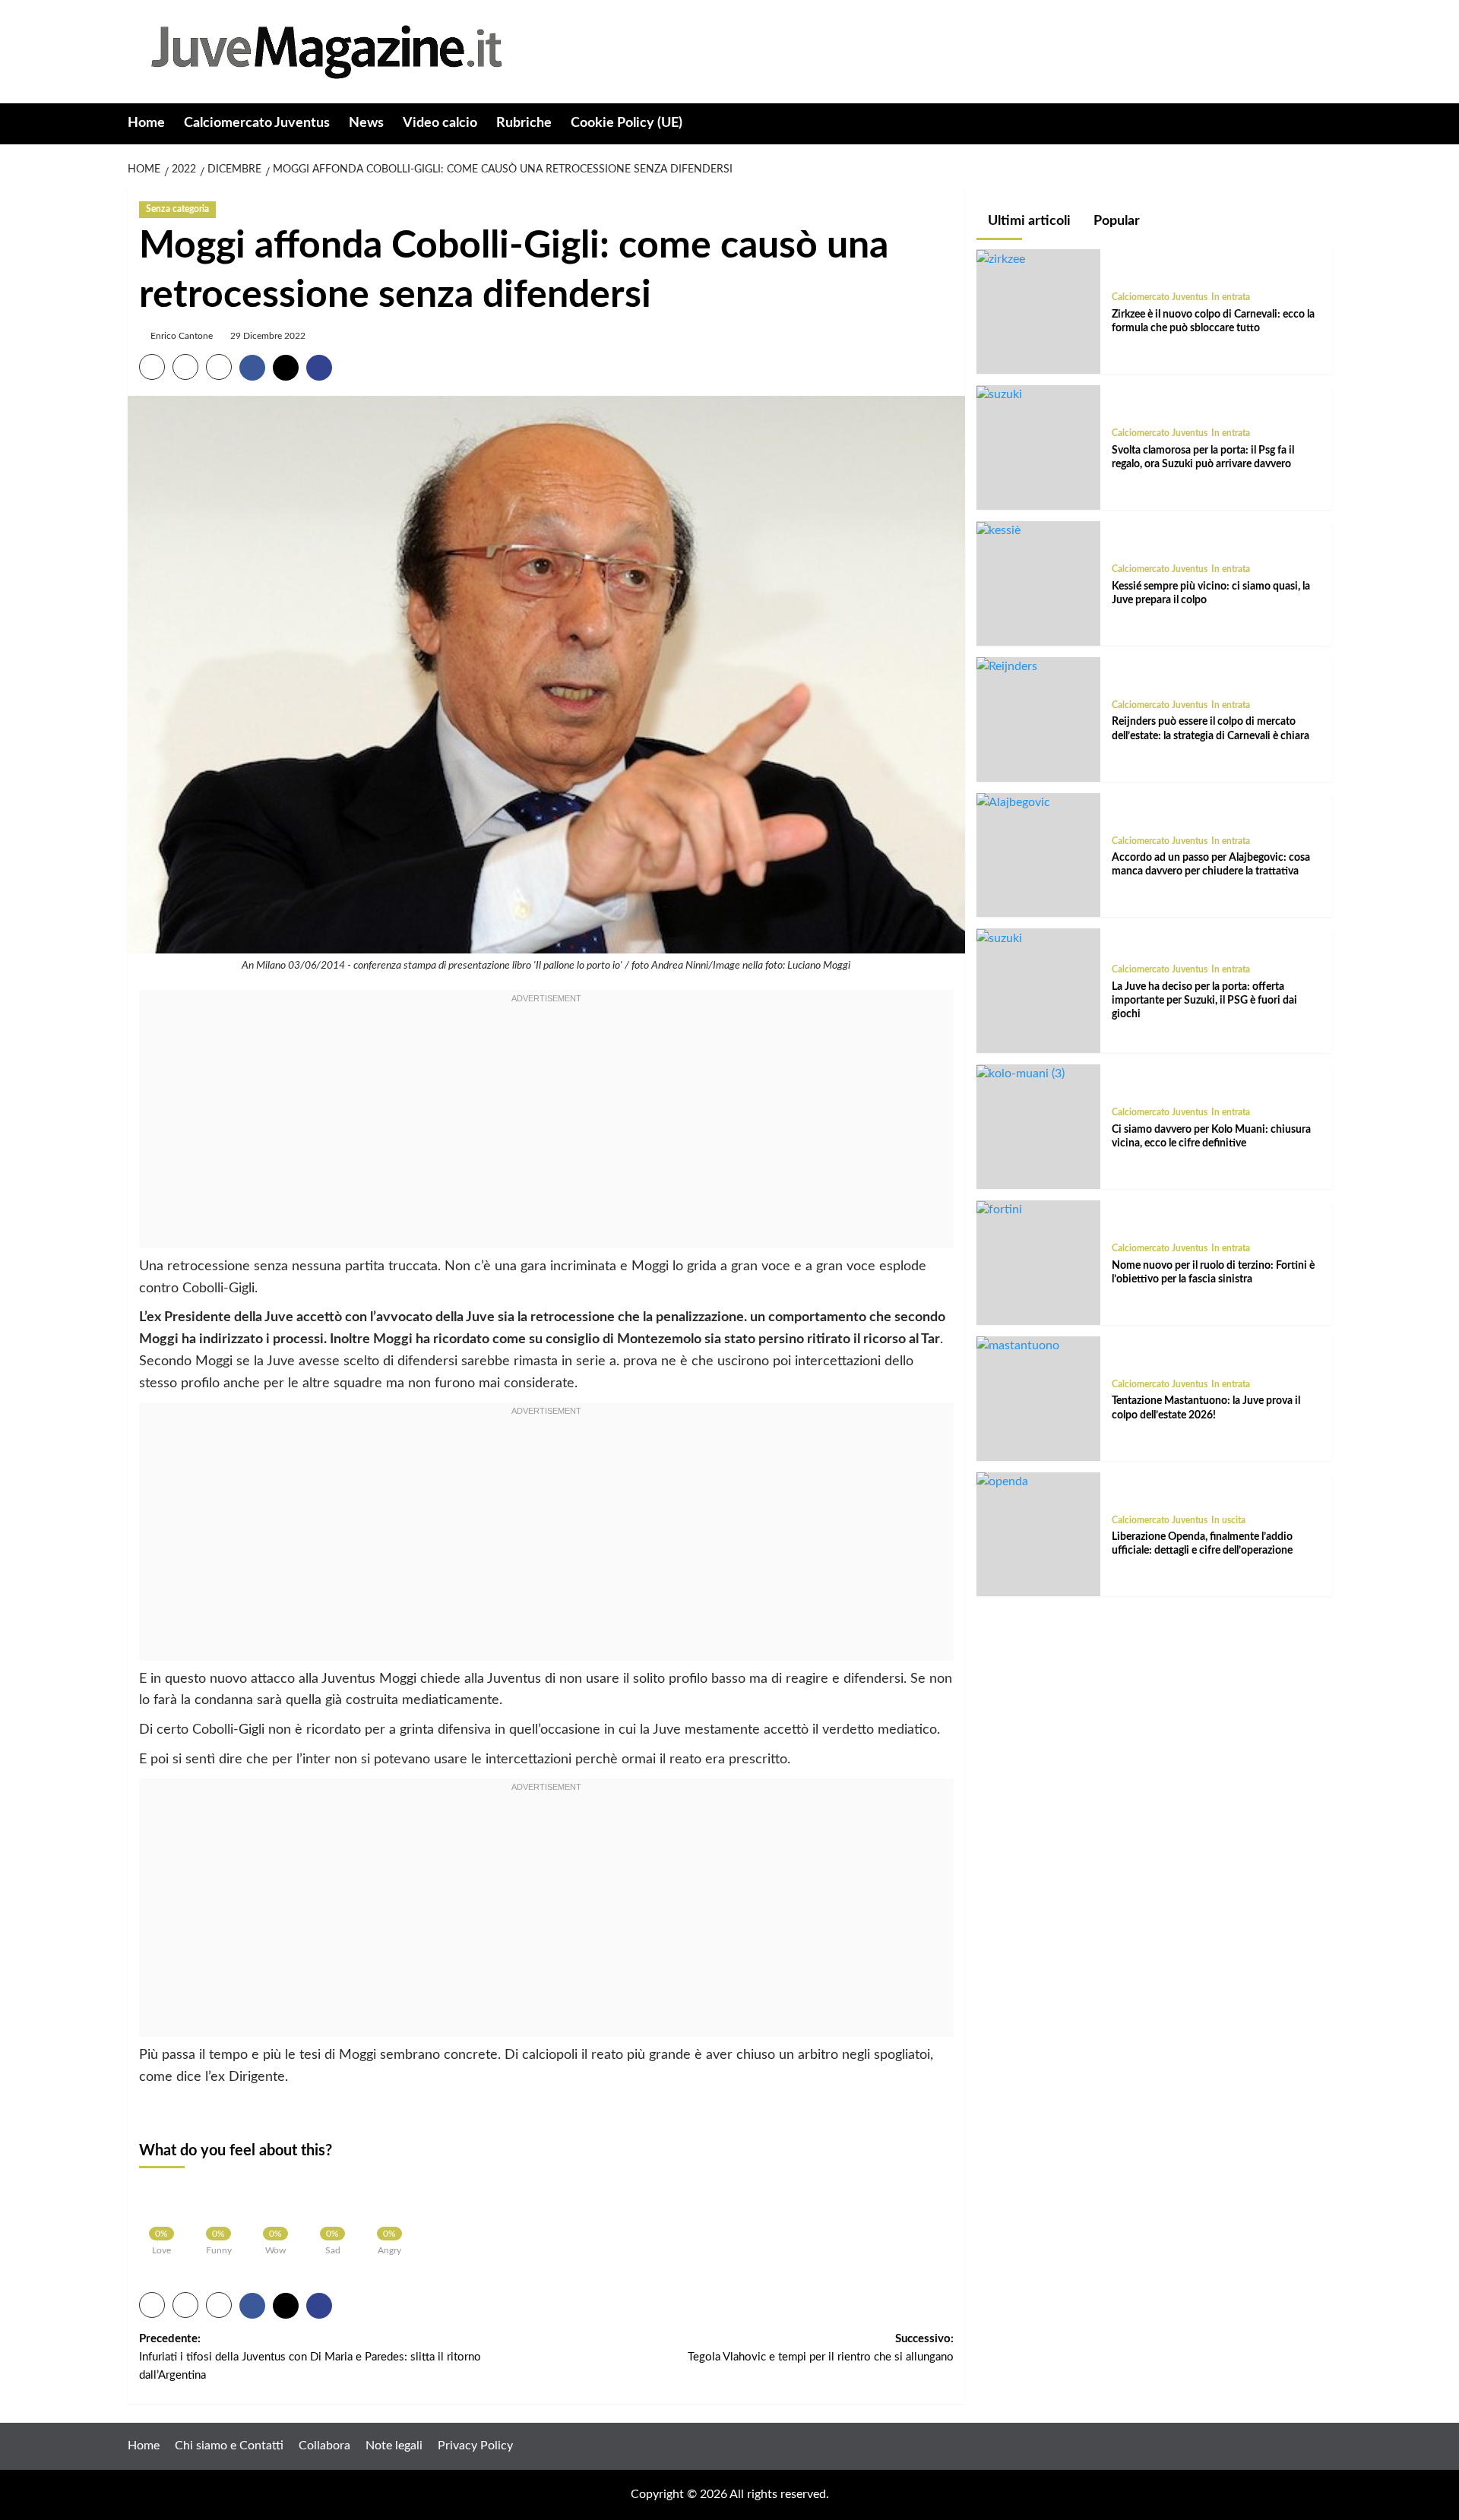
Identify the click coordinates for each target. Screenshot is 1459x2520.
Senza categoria (177, 209)
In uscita (1228, 1520)
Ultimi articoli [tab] (1028, 221)
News (366, 123)
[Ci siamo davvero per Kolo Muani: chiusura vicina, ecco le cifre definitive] (1021, 1074)
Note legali (394, 2446)
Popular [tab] (1115, 221)
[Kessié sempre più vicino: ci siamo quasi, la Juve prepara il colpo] (999, 530)
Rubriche (524, 123)
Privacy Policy (475, 2446)
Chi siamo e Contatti (229, 2446)
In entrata (1231, 298)
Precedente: (310, 2357)
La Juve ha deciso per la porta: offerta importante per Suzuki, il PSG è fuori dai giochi (1204, 1001)
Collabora (324, 2446)
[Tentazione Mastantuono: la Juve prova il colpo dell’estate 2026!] (1018, 1345)
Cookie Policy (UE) (627, 123)
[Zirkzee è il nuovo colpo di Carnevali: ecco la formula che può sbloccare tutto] (1001, 259)
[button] (1323, 124)
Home (146, 123)
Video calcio (440, 123)
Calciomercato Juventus (257, 123)
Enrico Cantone (182, 336)
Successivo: (821, 2348)
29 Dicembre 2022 (268, 336)
